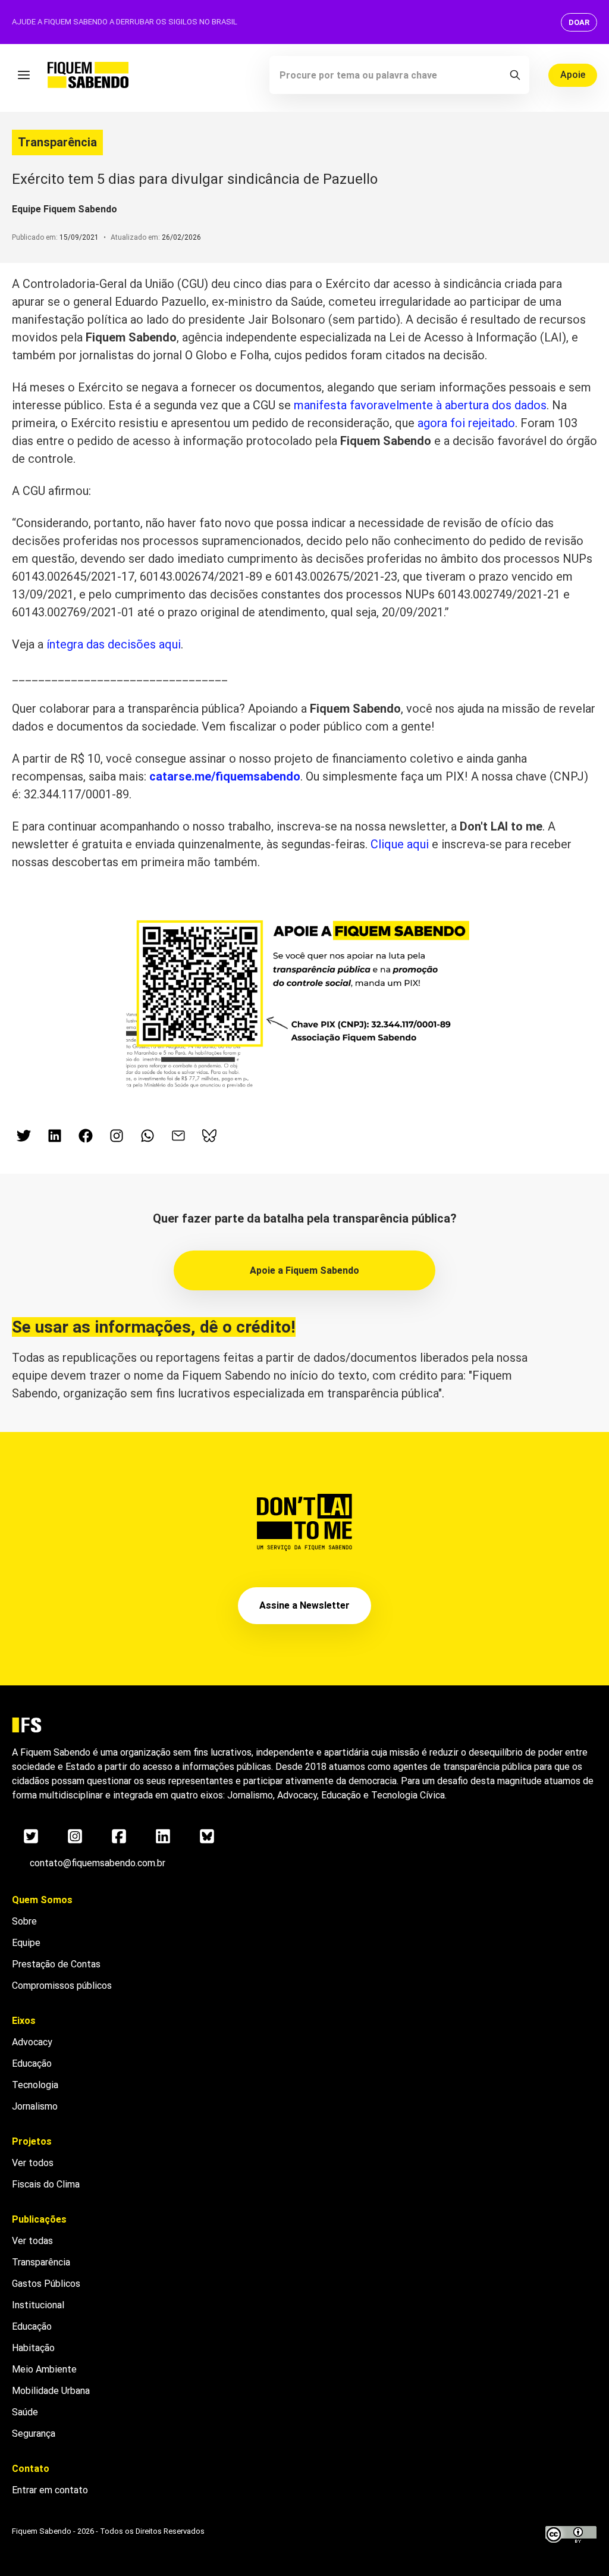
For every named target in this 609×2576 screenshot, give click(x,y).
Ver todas (32, 2241)
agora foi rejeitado (466, 423)
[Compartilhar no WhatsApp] (147, 1136)
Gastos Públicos (46, 2284)
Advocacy (32, 2042)
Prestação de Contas (56, 1964)
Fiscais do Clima (46, 2184)
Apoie (573, 75)
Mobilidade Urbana (51, 2391)
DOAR (579, 22)
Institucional (38, 2305)
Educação (32, 2063)
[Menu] (24, 75)
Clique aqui (400, 844)
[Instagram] (75, 1836)
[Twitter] (31, 1836)
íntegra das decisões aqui (114, 644)
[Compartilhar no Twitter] (24, 1136)
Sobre (24, 1921)
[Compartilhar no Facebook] (86, 1136)
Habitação (33, 2348)
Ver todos (33, 2163)
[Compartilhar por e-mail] (178, 1136)
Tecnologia (35, 2085)
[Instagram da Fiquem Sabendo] (117, 1136)
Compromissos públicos (62, 1986)
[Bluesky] (207, 1836)
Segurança (34, 2434)
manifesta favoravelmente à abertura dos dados (420, 405)
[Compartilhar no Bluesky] (209, 1136)
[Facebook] (119, 1836)
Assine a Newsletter (304, 1605)
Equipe (26, 1943)
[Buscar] (515, 75)
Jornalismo (35, 2106)
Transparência (57, 142)
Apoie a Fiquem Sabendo (304, 1270)
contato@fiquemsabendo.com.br (98, 1863)
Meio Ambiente (44, 2369)
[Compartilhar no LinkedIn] (55, 1136)
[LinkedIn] (163, 1836)
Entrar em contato (50, 2490)
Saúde (25, 2412)
